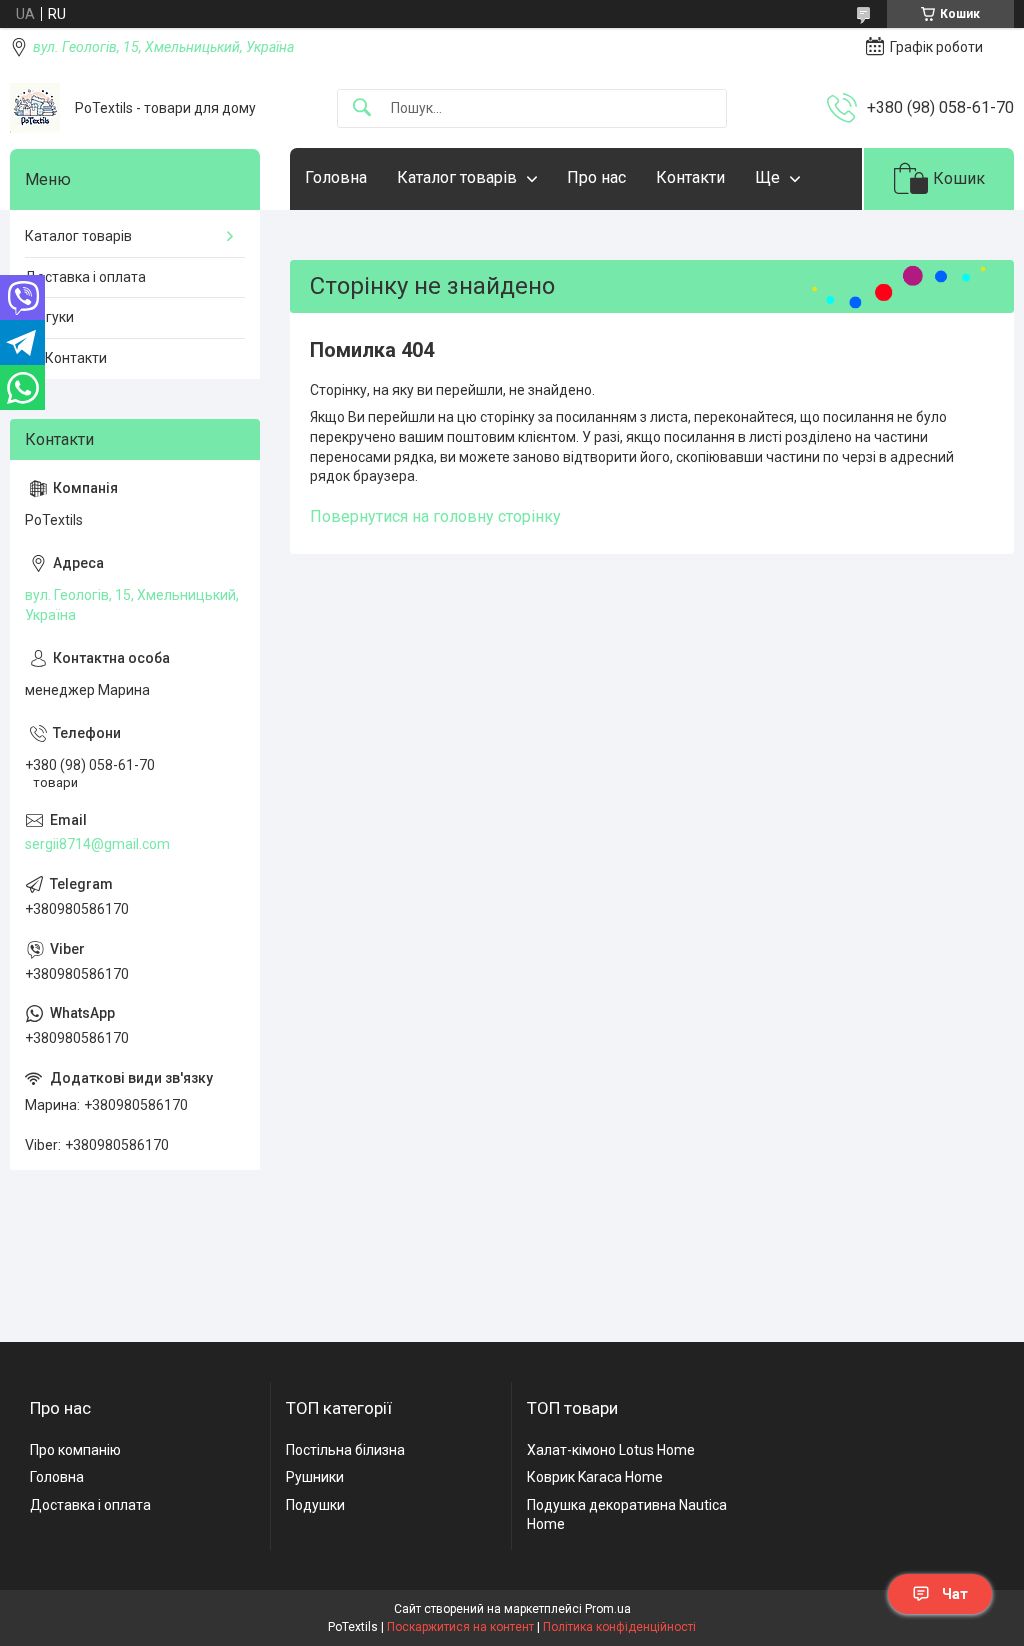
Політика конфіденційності (619, 1627)
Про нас (596, 177)
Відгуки (49, 317)
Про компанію (75, 1450)
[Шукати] (362, 108)
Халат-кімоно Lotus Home (611, 1450)
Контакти (690, 177)
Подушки (315, 1505)
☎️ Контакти (66, 358)
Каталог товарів (457, 177)
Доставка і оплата (85, 277)
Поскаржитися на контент (460, 1627)
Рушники (315, 1477)
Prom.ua (608, 1609)
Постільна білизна (345, 1450)
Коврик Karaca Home (595, 1477)
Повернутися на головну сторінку (435, 516)
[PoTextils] (35, 108)
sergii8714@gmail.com (97, 844)
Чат (955, 1594)
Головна (336, 177)
